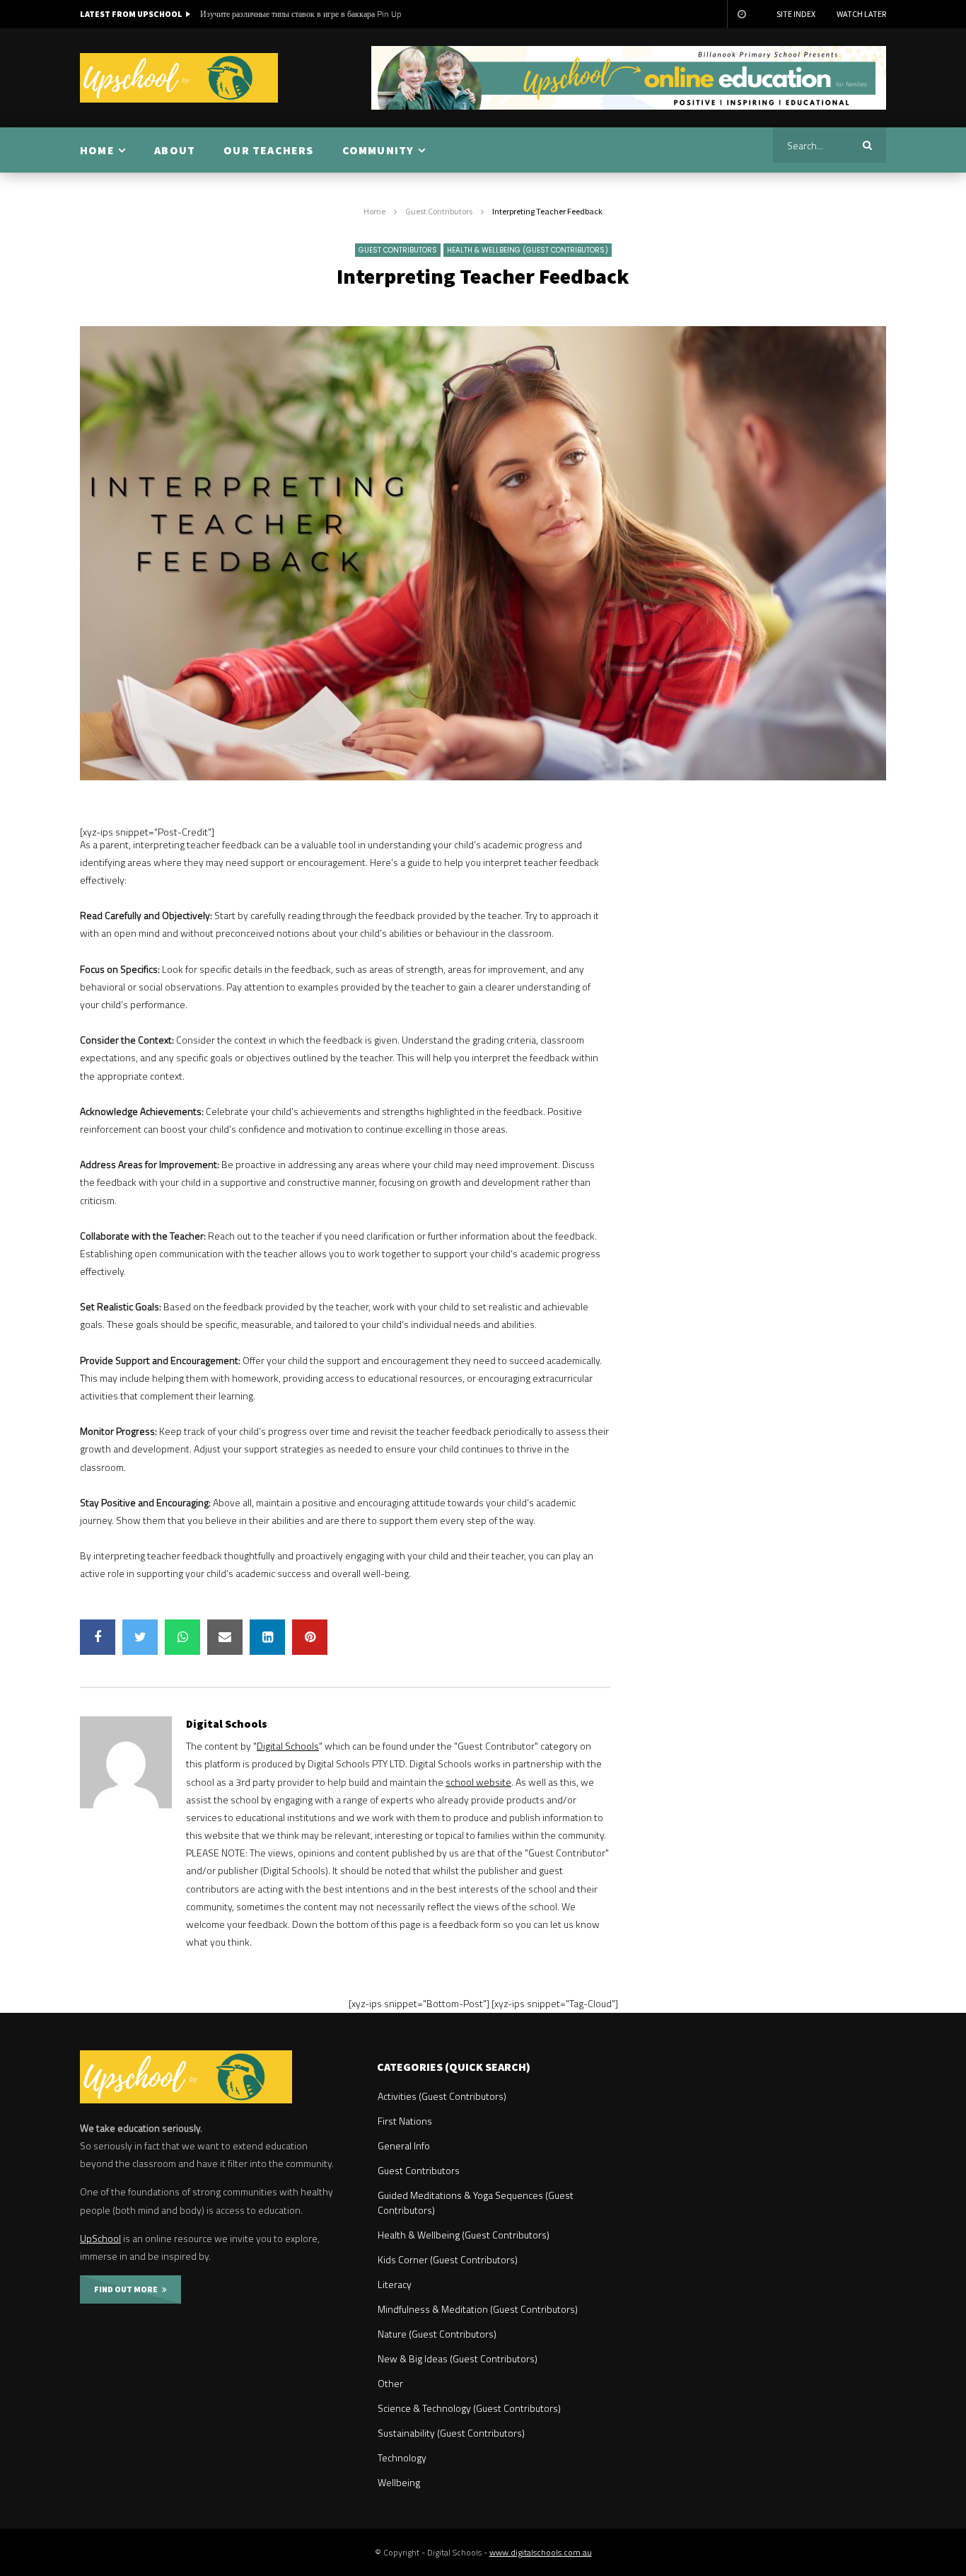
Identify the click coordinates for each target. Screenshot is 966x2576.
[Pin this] (310, 1637)
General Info (404, 2145)
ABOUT (175, 150)
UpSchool (100, 2238)
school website (478, 1782)
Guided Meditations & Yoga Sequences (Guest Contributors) (476, 2202)
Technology (402, 2457)
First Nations (405, 2121)
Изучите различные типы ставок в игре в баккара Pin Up (301, 14)
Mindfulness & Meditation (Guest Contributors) (478, 2309)
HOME (97, 150)
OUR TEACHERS (268, 150)
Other (390, 2383)
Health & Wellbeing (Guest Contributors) (528, 250)
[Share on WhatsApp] (182, 1637)
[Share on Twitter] (140, 1637)
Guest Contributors (439, 211)
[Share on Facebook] (98, 1637)
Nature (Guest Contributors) (437, 2334)
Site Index (796, 14)
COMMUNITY (378, 150)
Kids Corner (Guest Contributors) (448, 2259)
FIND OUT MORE (128, 2289)
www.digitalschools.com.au (541, 2552)
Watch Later (861, 14)
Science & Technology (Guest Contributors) (469, 2408)
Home (374, 211)
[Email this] (225, 1637)
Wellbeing (399, 2482)
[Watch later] (741, 14)
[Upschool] (179, 78)
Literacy (395, 2284)
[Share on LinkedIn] (267, 1637)
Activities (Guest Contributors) (442, 2096)
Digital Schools (227, 1723)
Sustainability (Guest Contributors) (451, 2433)
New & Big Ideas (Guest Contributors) (458, 2358)
